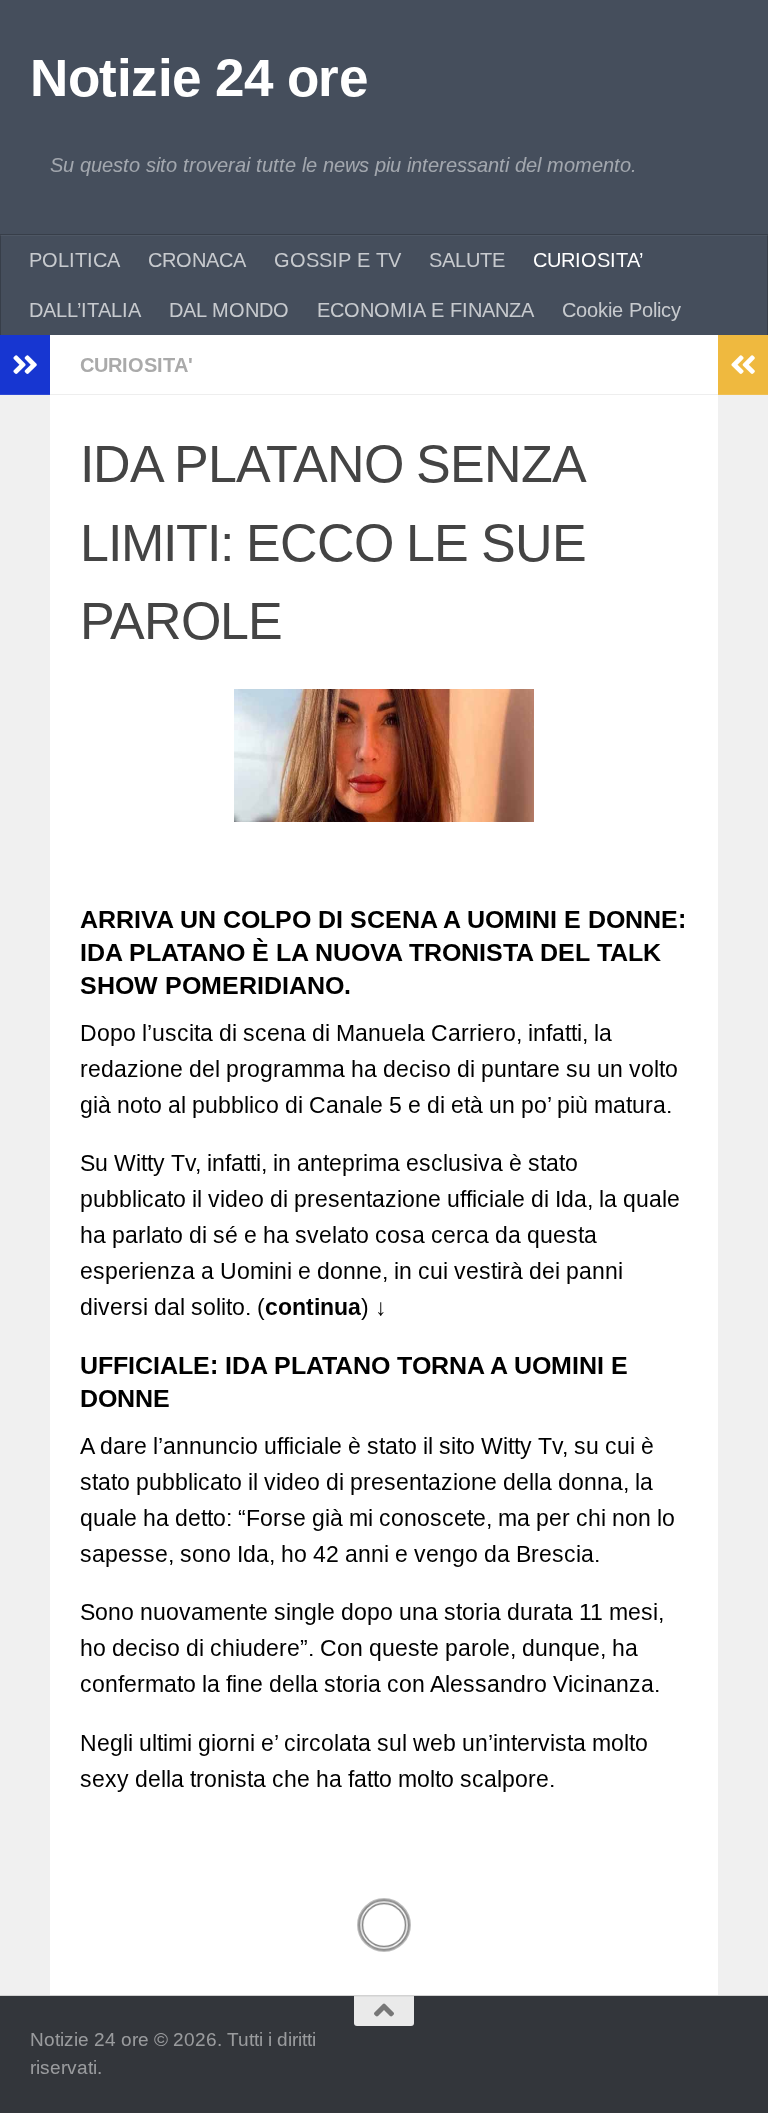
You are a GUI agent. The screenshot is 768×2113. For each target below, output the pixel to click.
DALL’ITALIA (85, 310)
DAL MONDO (229, 310)
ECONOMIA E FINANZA (425, 310)
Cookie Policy (621, 310)
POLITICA (74, 260)
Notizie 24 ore (198, 77)
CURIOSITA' (136, 365)
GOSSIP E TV (337, 260)
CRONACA (197, 260)
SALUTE (467, 260)
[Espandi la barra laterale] (25, 365)
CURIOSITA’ (588, 260)
